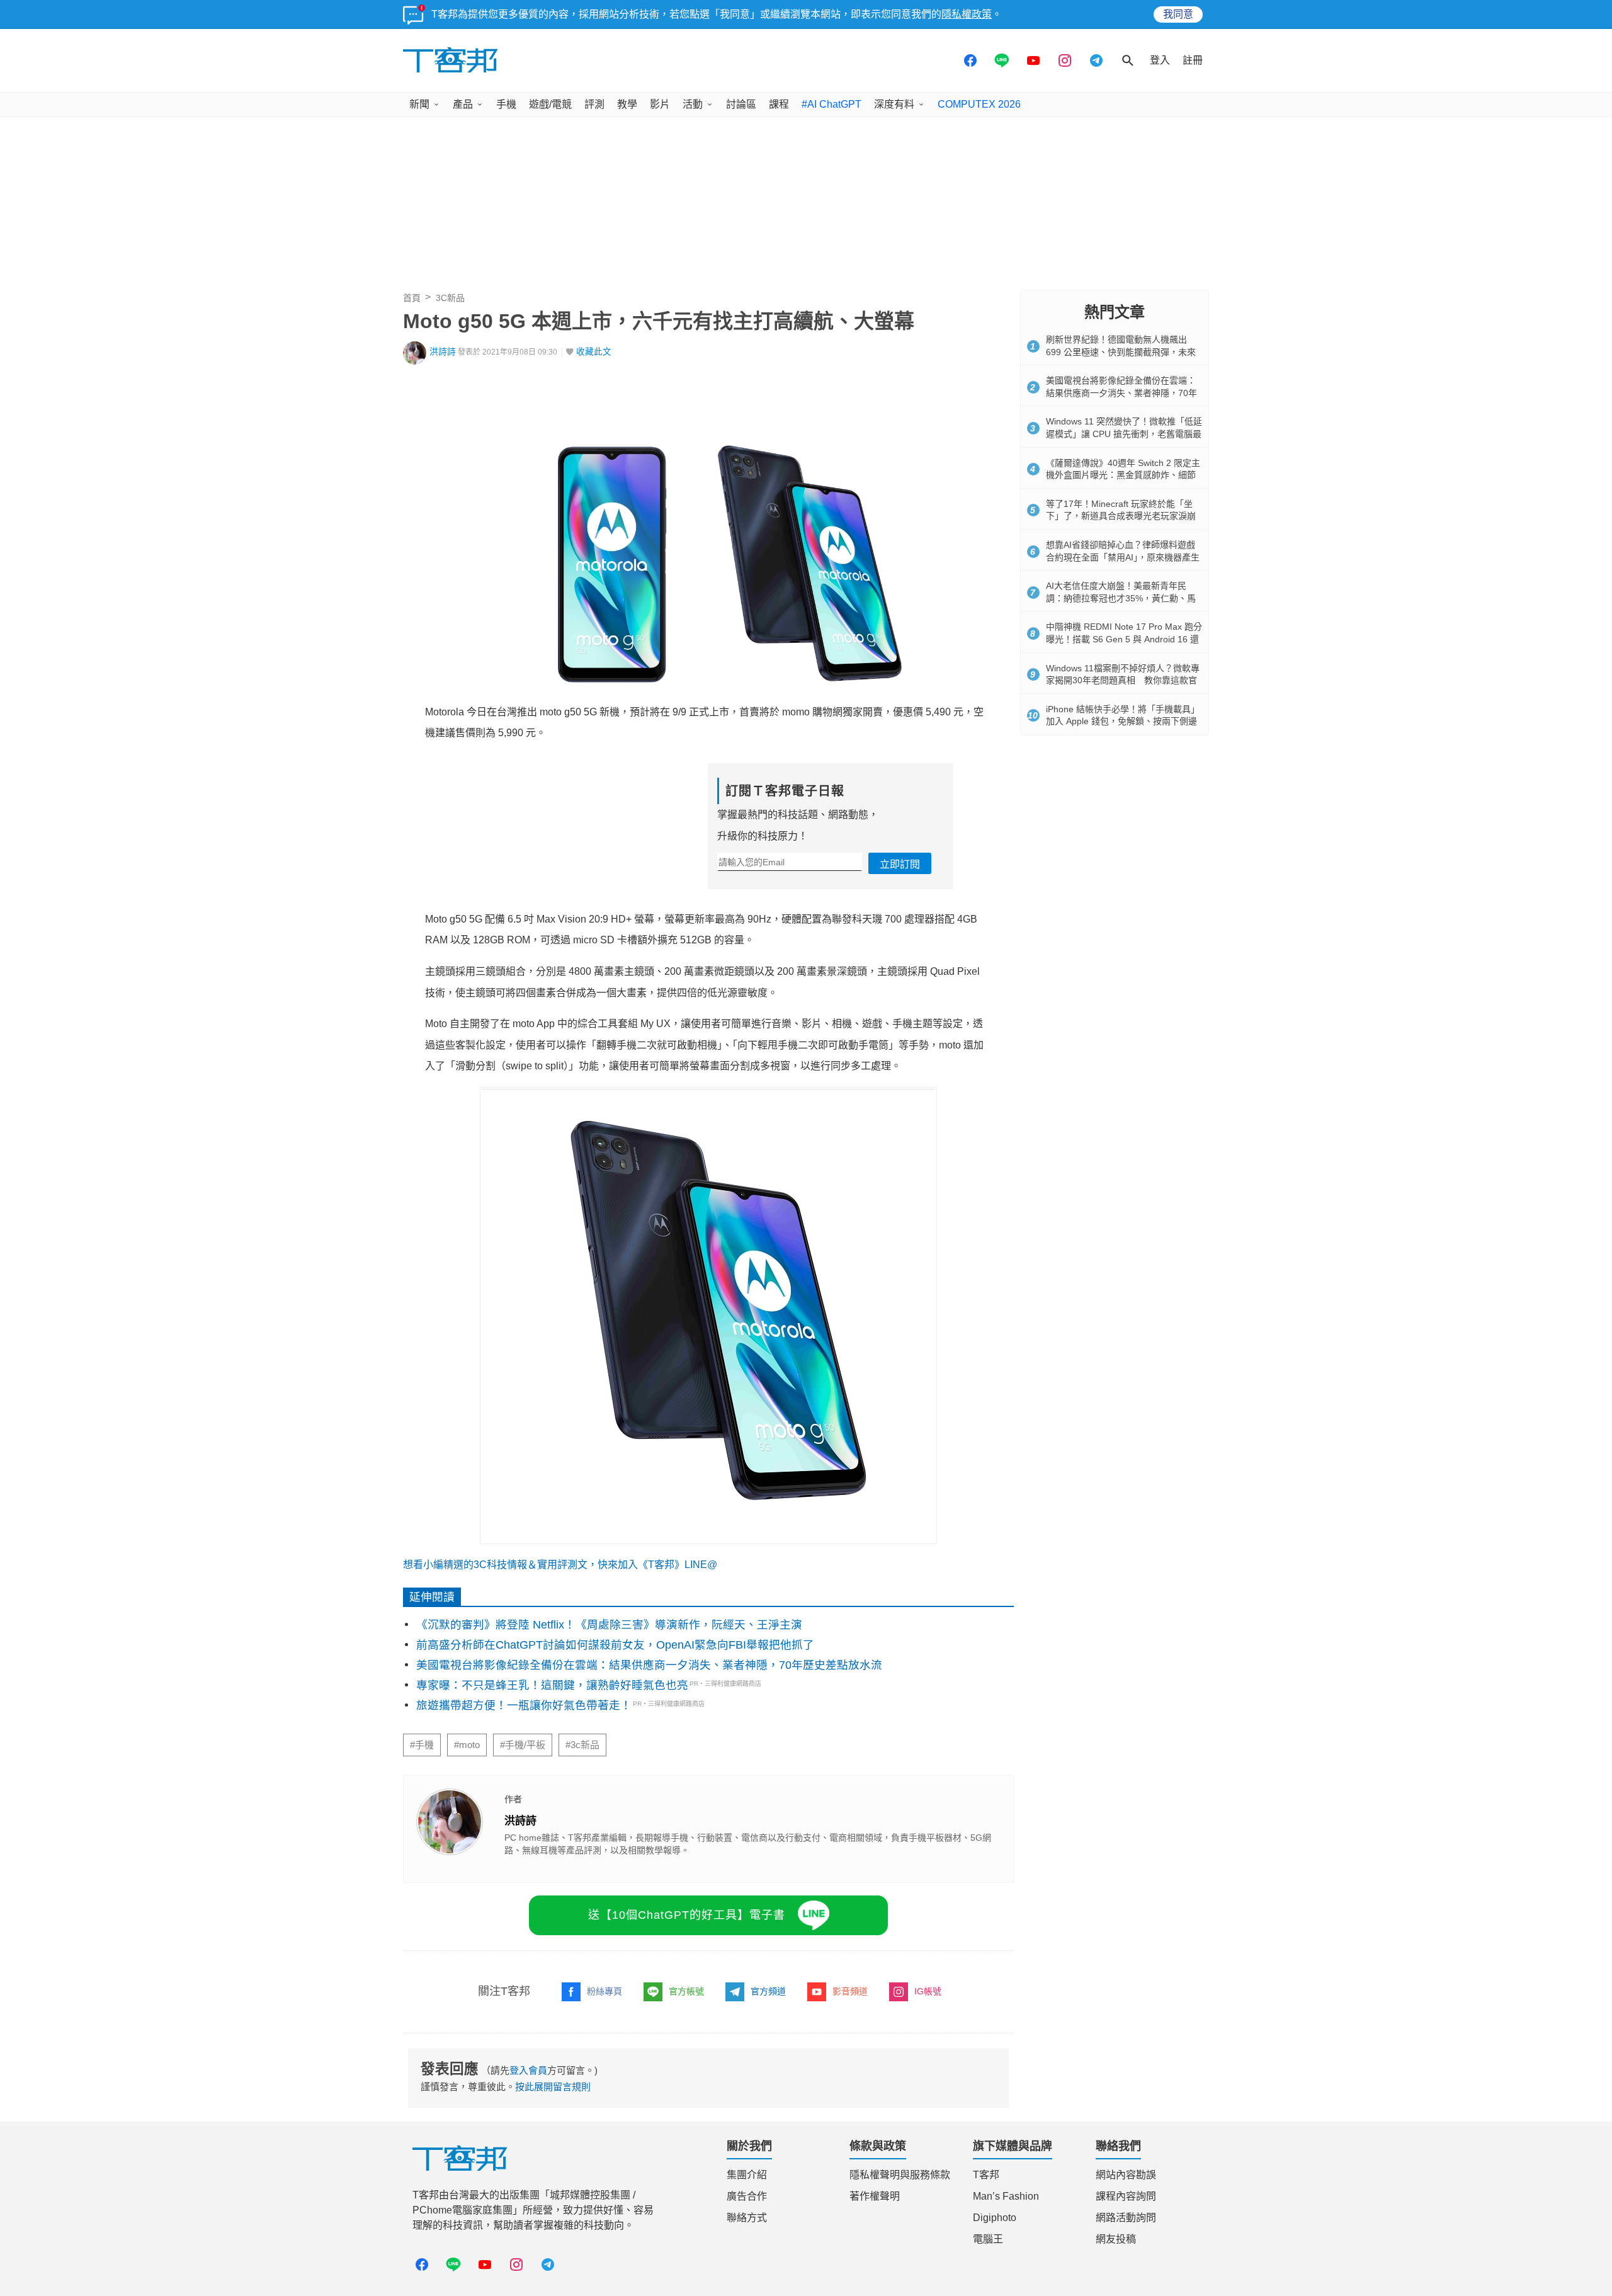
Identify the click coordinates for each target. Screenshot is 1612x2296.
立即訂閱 (900, 864)
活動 (693, 104)
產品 (463, 104)
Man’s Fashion (1006, 2196)
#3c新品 (582, 1745)
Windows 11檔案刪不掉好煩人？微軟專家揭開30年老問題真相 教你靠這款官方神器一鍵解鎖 (1123, 680)
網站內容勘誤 (1126, 2175)
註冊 (1193, 60)
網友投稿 (1116, 2239)
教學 (627, 104)
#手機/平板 (523, 1745)
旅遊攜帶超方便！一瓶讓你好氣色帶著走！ (524, 1705)
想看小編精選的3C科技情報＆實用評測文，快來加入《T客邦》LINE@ (560, 1565)
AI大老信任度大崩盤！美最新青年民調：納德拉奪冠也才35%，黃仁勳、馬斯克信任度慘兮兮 (1121, 598)
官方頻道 (768, 1991)
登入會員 (528, 2070)
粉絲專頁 (604, 1991)
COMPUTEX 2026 (979, 104)
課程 (779, 104)
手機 (506, 104)
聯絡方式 (747, 2218)
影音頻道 (850, 1991)
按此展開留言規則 (553, 2087)
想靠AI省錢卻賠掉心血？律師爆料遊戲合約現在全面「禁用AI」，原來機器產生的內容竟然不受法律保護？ (1123, 557)
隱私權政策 (967, 14)
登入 (1160, 60)
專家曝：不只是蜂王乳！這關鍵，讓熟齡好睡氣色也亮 (552, 1685)
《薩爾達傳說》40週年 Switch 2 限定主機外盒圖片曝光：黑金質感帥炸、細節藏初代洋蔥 (1123, 475)
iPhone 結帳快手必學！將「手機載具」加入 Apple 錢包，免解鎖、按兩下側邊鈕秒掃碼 (1123, 721)
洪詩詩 (443, 352)
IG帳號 (928, 1991)
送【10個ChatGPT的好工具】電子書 (687, 1915)
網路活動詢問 (1126, 2218)
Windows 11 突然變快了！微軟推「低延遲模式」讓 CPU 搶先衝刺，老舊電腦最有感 (1124, 434)
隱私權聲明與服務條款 (900, 2175)
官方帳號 (686, 1991)
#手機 (422, 1745)
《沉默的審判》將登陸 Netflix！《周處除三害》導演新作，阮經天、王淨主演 (609, 1625)
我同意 (1178, 14)
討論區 (741, 104)
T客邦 (986, 2175)
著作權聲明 (875, 2196)
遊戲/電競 (550, 104)
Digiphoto (995, 2218)
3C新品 (450, 298)
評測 (594, 104)
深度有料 (894, 104)
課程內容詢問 (1126, 2196)
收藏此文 (594, 352)
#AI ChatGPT (832, 104)
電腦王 (988, 2239)
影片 (660, 104)
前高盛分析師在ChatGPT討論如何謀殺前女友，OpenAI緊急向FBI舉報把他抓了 (615, 1645)
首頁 (412, 298)
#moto (467, 1745)
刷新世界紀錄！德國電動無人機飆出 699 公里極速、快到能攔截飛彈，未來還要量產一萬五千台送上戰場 (1121, 352)
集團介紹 (747, 2175)
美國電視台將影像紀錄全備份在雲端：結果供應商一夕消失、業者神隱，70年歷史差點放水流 (649, 1665)
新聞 (419, 104)
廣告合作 (747, 2196)
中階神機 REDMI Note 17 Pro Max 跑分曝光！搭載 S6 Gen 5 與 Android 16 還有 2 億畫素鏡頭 (1124, 639)
